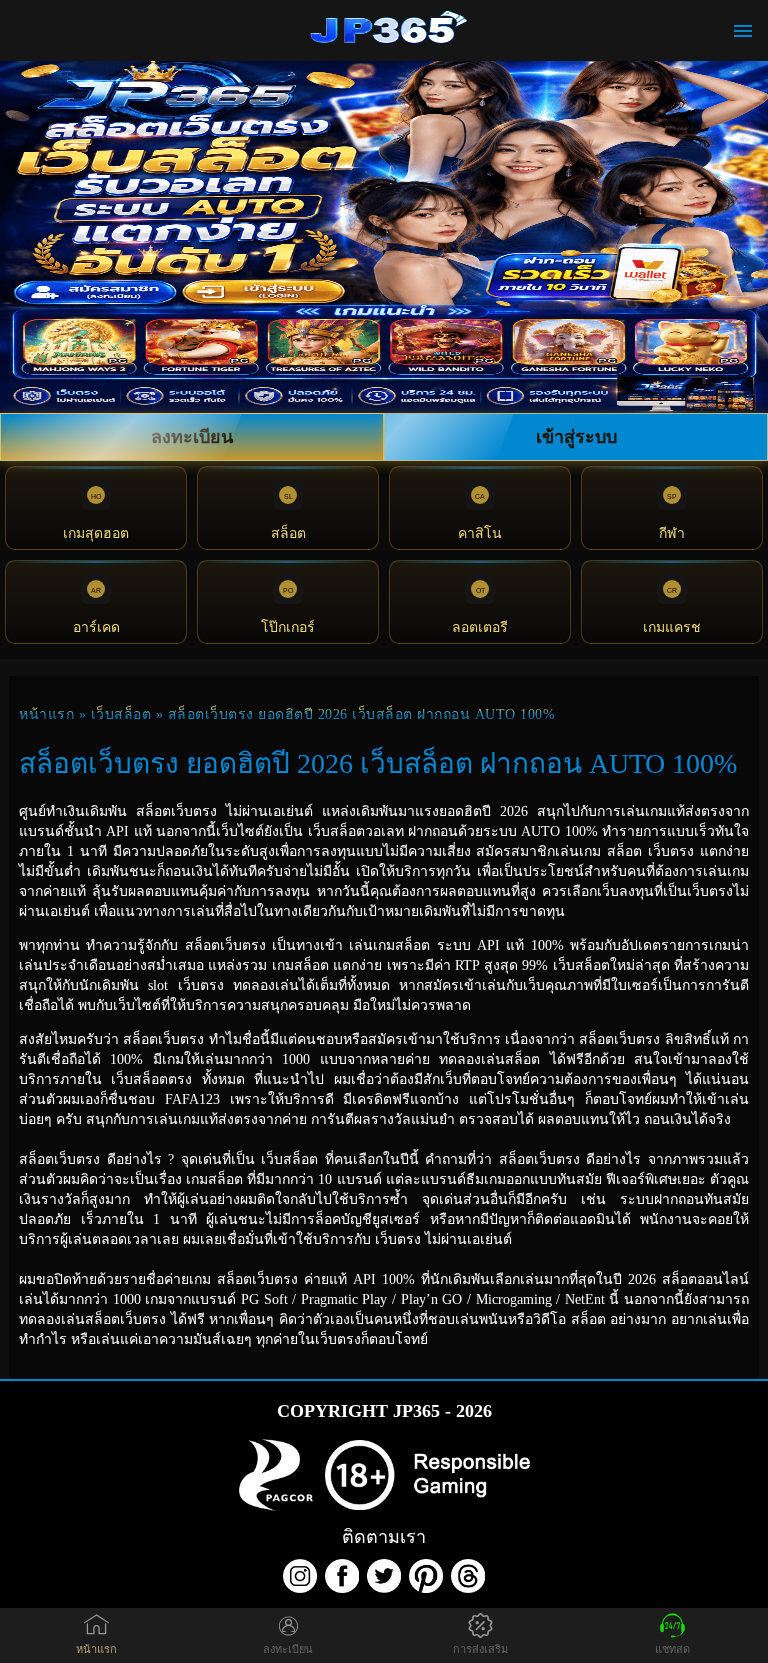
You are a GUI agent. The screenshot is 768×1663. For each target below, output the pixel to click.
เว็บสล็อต (121, 714)
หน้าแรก (46, 714)
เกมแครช (672, 627)
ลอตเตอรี (480, 627)
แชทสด (672, 1649)
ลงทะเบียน (192, 437)
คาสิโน (480, 533)
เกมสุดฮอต (96, 533)
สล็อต (288, 533)
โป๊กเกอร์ (288, 627)
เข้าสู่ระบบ (576, 437)
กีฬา (672, 533)
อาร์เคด (96, 627)
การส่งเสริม (480, 1649)
